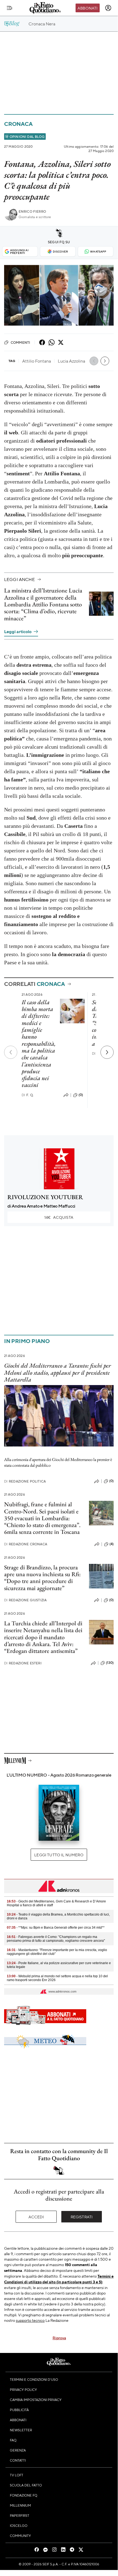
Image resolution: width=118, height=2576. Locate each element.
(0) (81, 1095)
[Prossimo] (107, 1052)
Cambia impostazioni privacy (36, 2400)
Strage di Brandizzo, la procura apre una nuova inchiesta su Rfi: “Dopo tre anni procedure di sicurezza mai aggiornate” (42, 1578)
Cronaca (18, 124)
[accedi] (108, 8)
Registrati (82, 2217)
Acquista (59, 1217)
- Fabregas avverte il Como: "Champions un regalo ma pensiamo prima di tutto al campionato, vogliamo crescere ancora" (56, 1939)
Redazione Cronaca (26, 1544)
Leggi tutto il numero (59, 1855)
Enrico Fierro (32, 211)
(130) (110, 1663)
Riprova (59, 2338)
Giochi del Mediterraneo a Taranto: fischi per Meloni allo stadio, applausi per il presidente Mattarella (57, 1373)
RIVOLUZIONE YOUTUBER (45, 1197)
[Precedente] (11, 1052)
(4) (112, 1544)
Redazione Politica (25, 1481)
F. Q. (28, 1095)
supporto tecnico (30, 2320)
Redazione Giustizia (25, 1600)
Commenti (20, 342)
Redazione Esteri (23, 1663)
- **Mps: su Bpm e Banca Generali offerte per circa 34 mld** (56, 1928)
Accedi (36, 2217)
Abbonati (87, 8)
